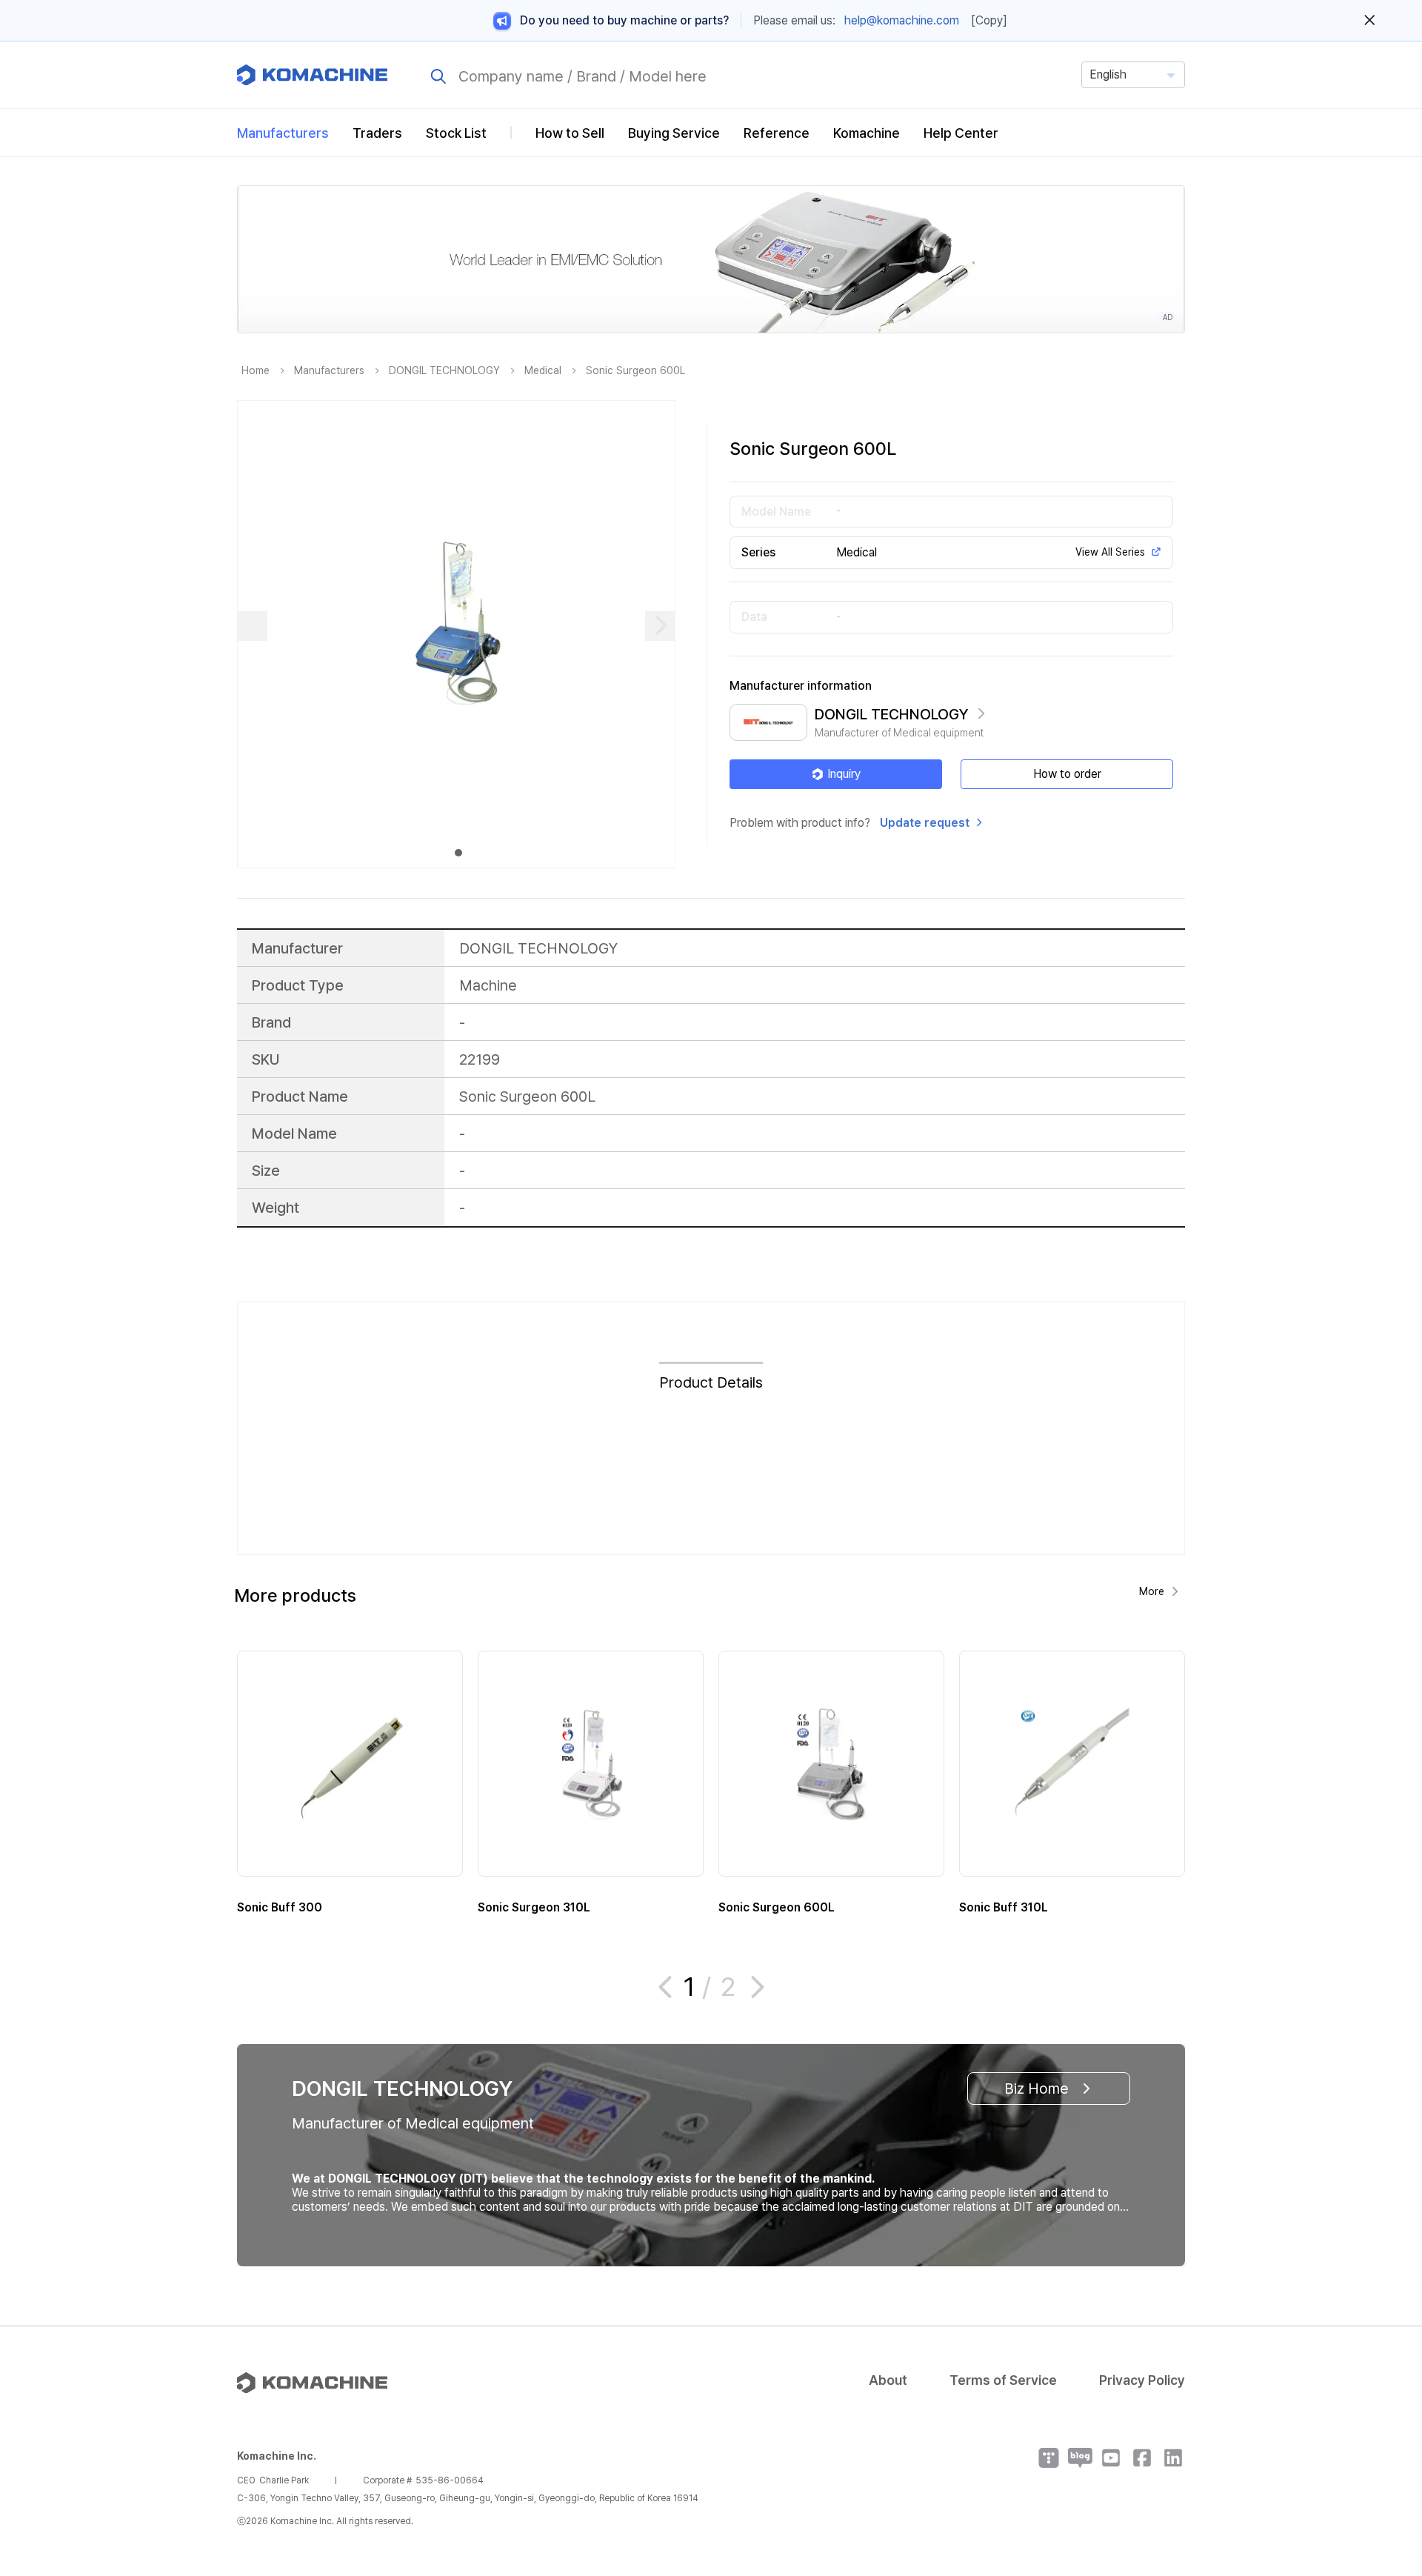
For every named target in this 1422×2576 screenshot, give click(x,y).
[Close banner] (1370, 21)
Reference (777, 133)
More (1152, 1591)
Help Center (961, 133)
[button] (1383, 2449)
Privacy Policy (1142, 2380)
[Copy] (989, 20)
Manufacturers (283, 133)
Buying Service (674, 133)
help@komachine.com (902, 20)
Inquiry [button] (844, 774)
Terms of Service (1003, 2380)
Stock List (456, 133)
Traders (377, 133)
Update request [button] (925, 823)
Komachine (867, 133)
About (888, 2380)
